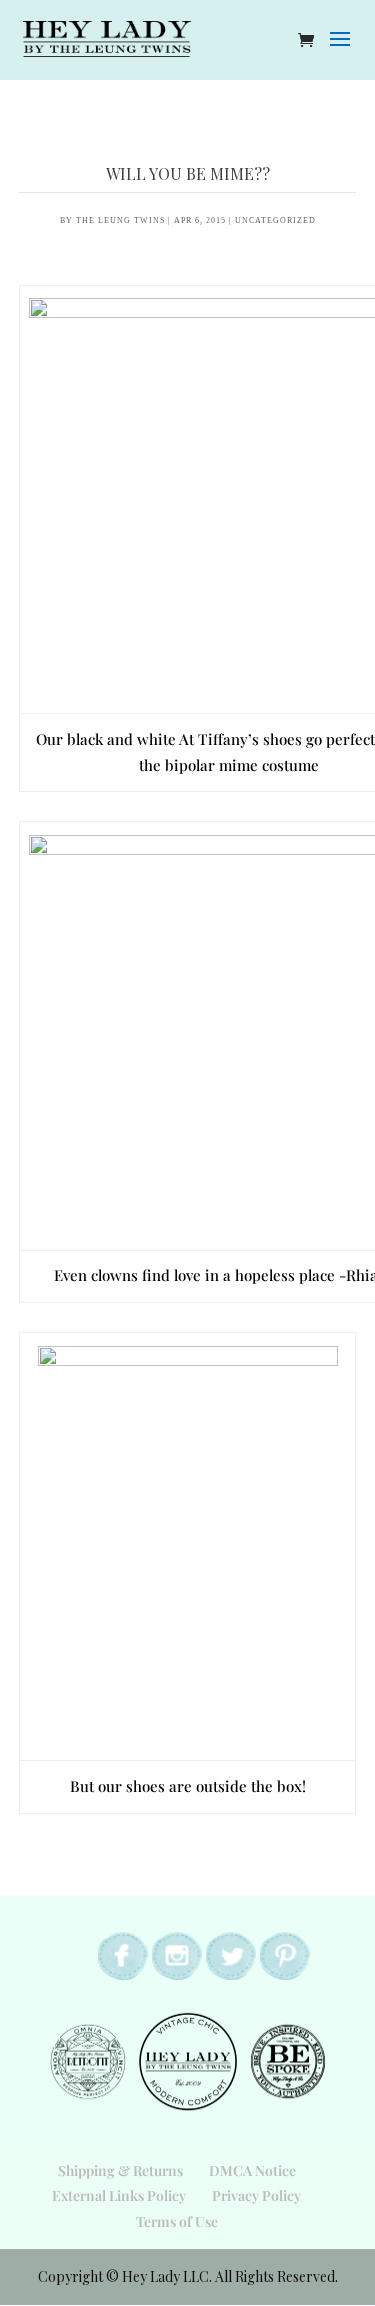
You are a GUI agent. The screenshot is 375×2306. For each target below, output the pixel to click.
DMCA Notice (252, 2170)
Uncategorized (275, 220)
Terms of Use (177, 2221)
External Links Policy (119, 2195)
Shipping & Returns (120, 2170)
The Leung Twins (120, 220)
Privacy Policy (256, 2195)
